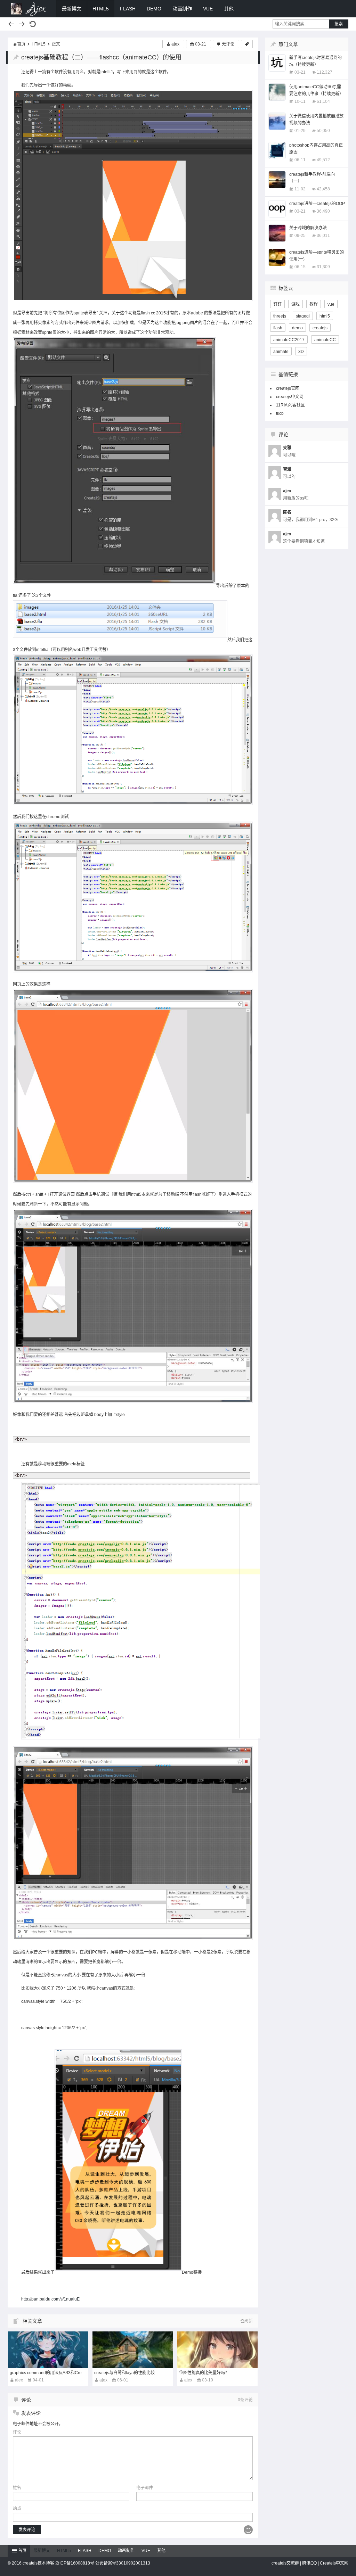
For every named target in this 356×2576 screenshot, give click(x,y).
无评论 (228, 44)
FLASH (128, 9)
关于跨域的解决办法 (308, 228)
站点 (17, 2509)
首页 (21, 44)
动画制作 (182, 9)
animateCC (325, 340)
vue (331, 304)
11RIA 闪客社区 (290, 405)
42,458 (323, 189)
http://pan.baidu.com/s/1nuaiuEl (51, 2299)
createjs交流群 (285, 2563)
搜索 (339, 24)
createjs (320, 328)
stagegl (303, 316)
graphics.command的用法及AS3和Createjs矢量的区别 (61, 2373)
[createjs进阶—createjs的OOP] (277, 209)
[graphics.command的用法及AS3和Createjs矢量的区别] (48, 2350)
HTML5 (101, 9)
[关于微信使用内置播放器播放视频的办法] (277, 121)
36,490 (323, 211)
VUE (208, 9)
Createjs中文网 (334, 2563)
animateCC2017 (289, 340)
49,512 (323, 160)
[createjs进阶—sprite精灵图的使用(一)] (277, 257)
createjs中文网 (290, 397)
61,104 (323, 101)
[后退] (11, 24)
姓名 (17, 2488)
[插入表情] (248, 2530)
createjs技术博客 (29, 9)
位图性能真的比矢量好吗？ (204, 2373)
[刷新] (33, 24)
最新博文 (72, 9)
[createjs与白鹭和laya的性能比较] (133, 2350)
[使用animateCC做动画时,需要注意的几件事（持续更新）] (277, 92)
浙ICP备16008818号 (75, 2563)
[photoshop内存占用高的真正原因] (277, 150)
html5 (325, 316)
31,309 (323, 267)
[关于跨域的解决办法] (277, 233)
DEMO (154, 9)
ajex (175, 44)
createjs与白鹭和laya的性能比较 (124, 2373)
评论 (17, 2432)
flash (278, 328)
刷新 (249, 2321)
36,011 (323, 236)
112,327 (325, 72)
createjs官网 (288, 388)
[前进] (22, 24)
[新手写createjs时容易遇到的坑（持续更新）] (277, 63)
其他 (229, 9)
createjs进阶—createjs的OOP (317, 204)
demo (297, 328)
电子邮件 (145, 2488)
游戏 (296, 304)
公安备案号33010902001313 (123, 2563)
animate (281, 352)
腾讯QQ (309, 2563)
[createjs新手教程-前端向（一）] (277, 180)
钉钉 (277, 304)
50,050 (323, 131)
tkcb (280, 413)
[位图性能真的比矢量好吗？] (217, 2350)
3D (301, 352)
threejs (280, 316)
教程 (314, 304)
